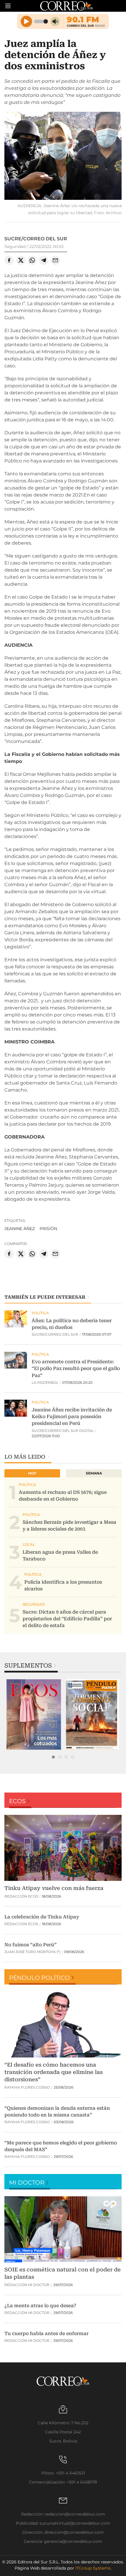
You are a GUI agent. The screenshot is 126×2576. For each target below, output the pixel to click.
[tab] (53, 1757)
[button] (63, 157)
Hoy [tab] (32, 1473)
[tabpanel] (34, 1714)
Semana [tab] (94, 1473)
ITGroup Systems (93, 2568)
